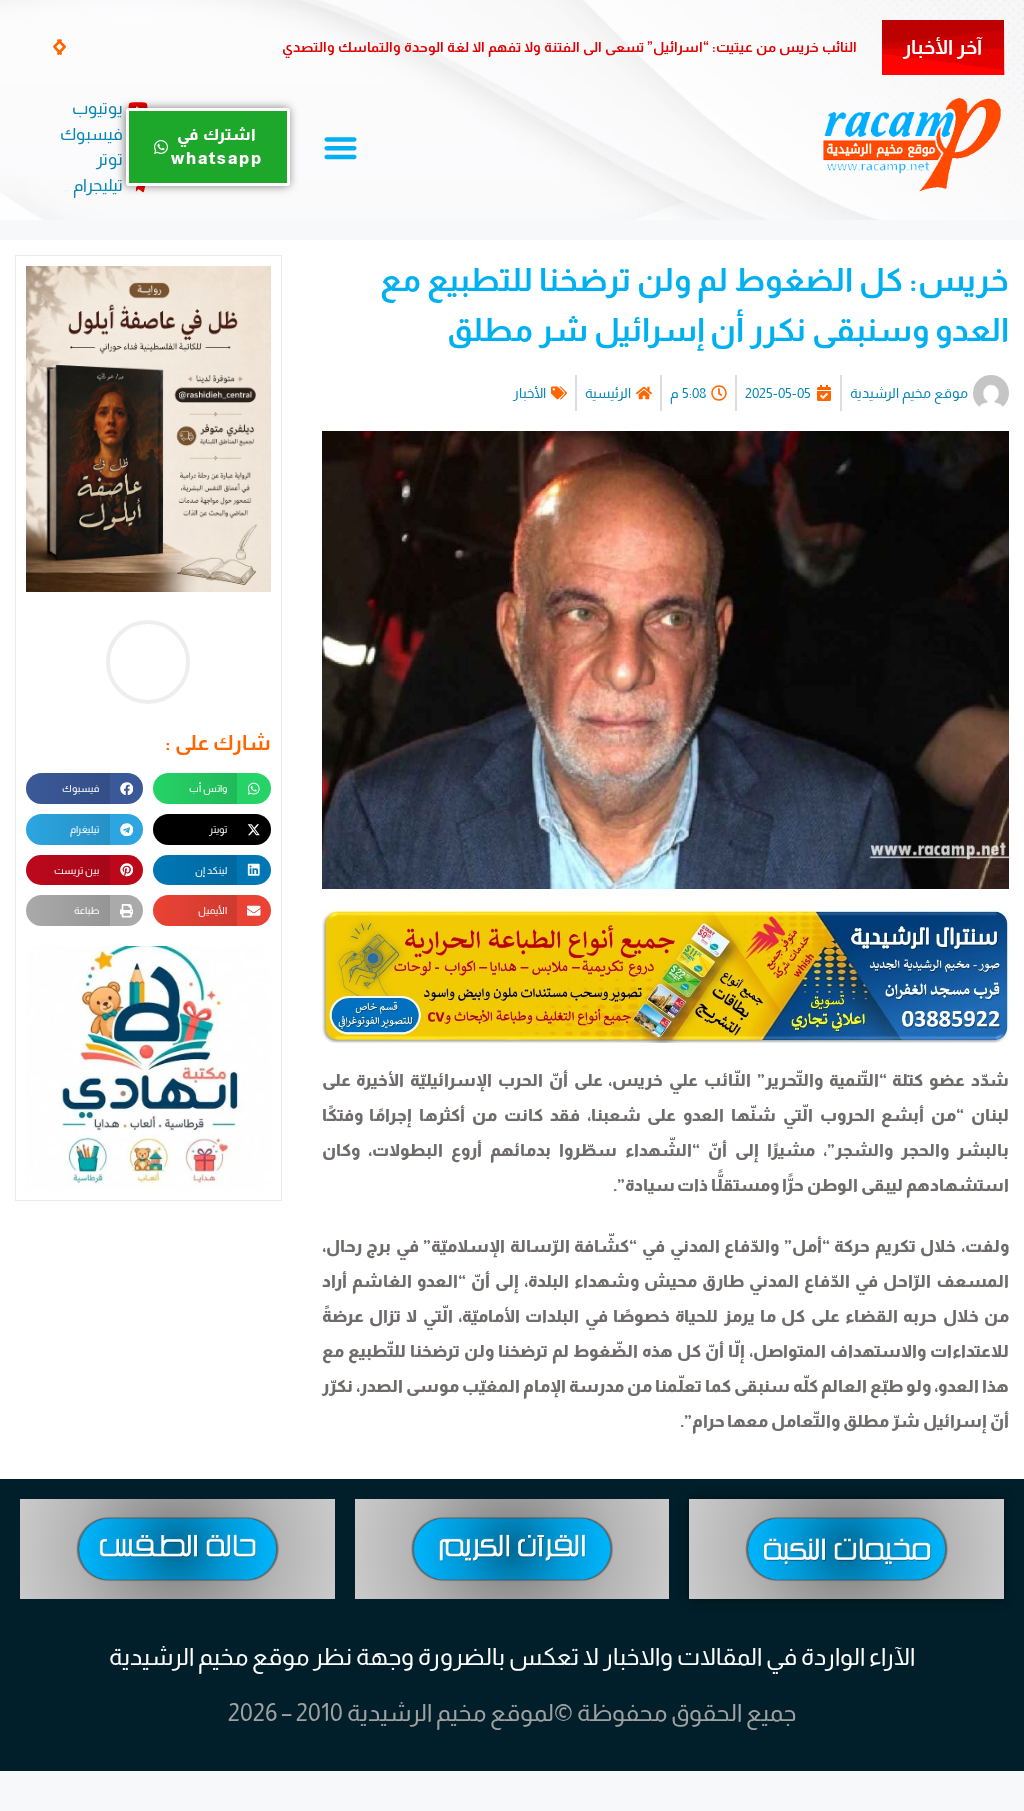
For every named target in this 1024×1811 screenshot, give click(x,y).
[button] (61, 46)
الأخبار (529, 393)
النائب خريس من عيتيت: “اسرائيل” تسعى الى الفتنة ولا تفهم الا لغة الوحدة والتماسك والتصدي (569, 47)
